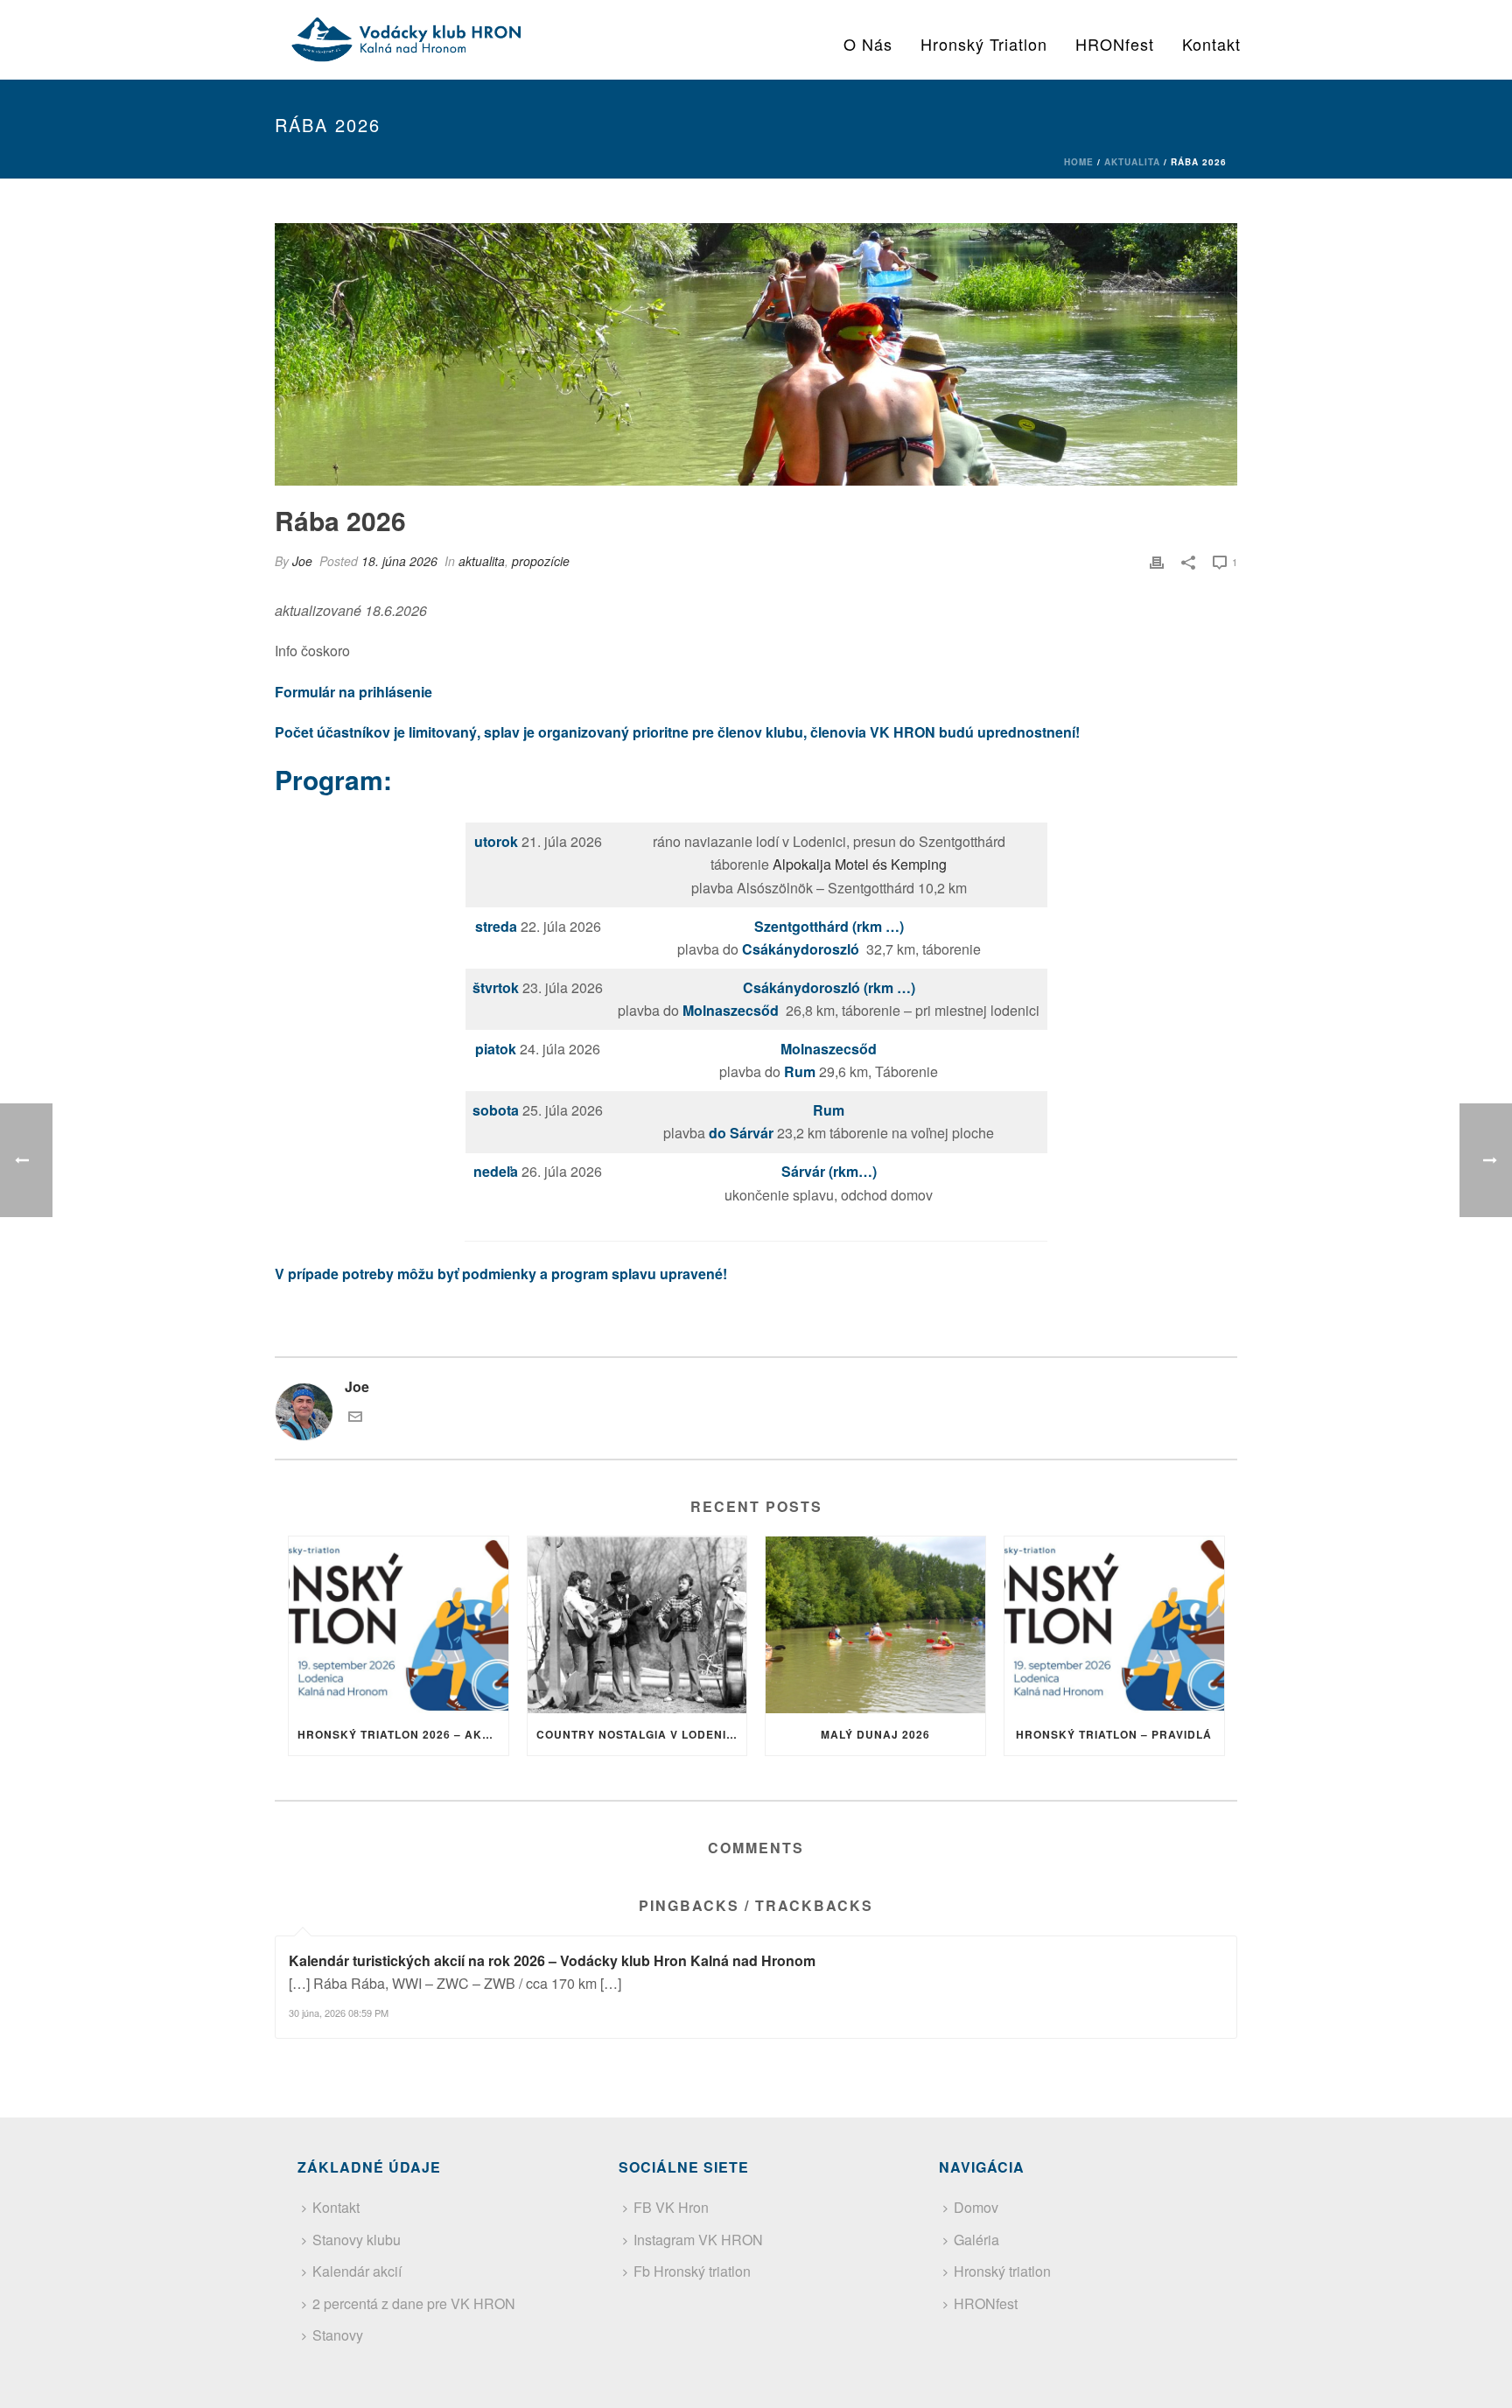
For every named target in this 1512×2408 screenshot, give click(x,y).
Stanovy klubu (357, 2240)
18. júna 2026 (399, 561)
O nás (868, 44)
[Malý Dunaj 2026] (875, 1624)
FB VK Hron (671, 2207)
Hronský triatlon (984, 44)
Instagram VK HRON (698, 2240)
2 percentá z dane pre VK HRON (414, 2303)
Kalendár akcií (357, 2271)
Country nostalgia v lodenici (637, 1734)
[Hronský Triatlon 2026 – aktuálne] (399, 1624)
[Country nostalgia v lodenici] (637, 1624)
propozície (541, 561)
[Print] (1157, 561)
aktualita (1132, 162)
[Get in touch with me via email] (355, 1418)
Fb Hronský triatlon (692, 2271)
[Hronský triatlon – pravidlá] (1114, 1624)
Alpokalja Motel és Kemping (860, 864)
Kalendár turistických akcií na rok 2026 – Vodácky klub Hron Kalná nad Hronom (552, 1960)
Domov (976, 2207)
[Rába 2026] (756, 354)
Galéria (976, 2240)
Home (1079, 162)
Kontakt (1211, 44)
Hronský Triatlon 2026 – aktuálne (403, 1734)
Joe (302, 561)
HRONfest (1115, 44)
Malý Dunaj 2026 (875, 1734)
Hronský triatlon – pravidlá (1114, 1734)
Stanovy (338, 2335)
